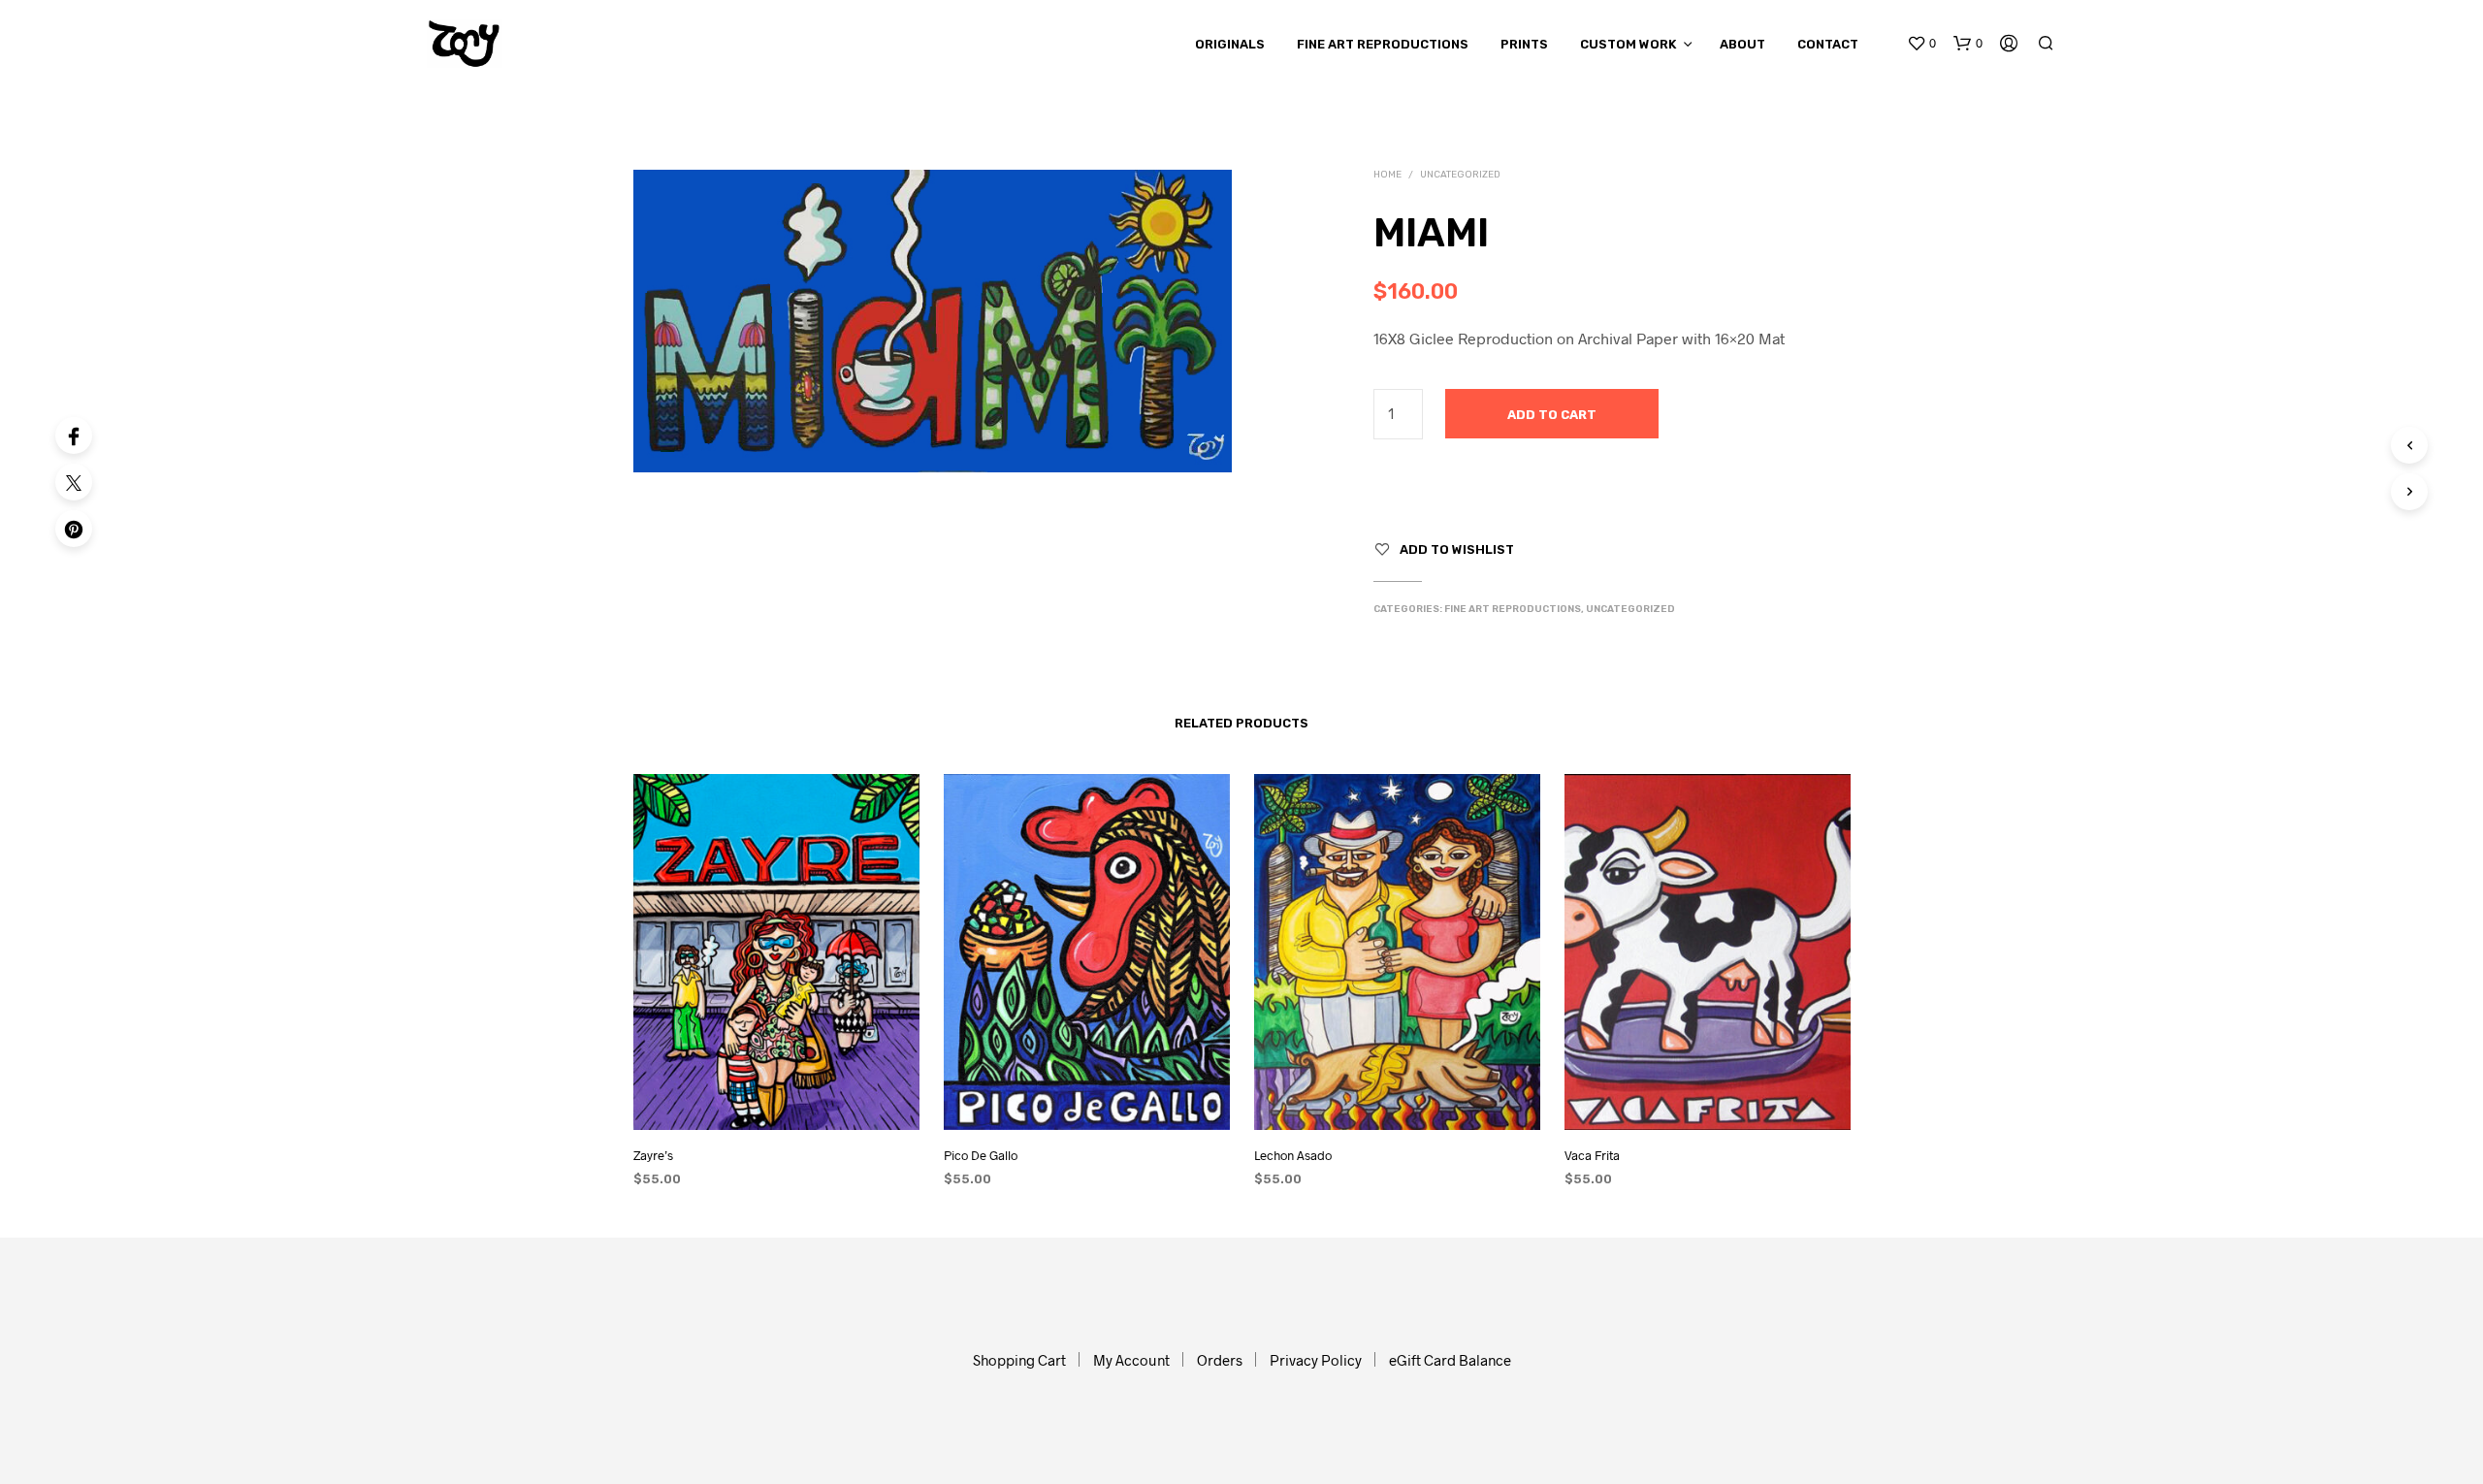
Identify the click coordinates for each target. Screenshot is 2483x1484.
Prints (1524, 44)
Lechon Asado (1293, 1155)
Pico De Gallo (981, 1155)
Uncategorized (1460, 175)
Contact (1828, 44)
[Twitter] (74, 482)
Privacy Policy (1316, 1360)
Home (1387, 175)
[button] (1921, 44)
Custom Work (1628, 44)
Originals (1230, 44)
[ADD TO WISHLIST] (776, 1101)
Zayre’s (653, 1155)
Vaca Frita (1592, 1155)
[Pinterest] (74, 529)
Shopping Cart (1019, 1360)
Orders (1220, 1360)
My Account (1131, 1360)
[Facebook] (74, 436)
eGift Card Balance (1450, 1360)
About (1742, 44)
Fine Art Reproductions (1383, 44)
